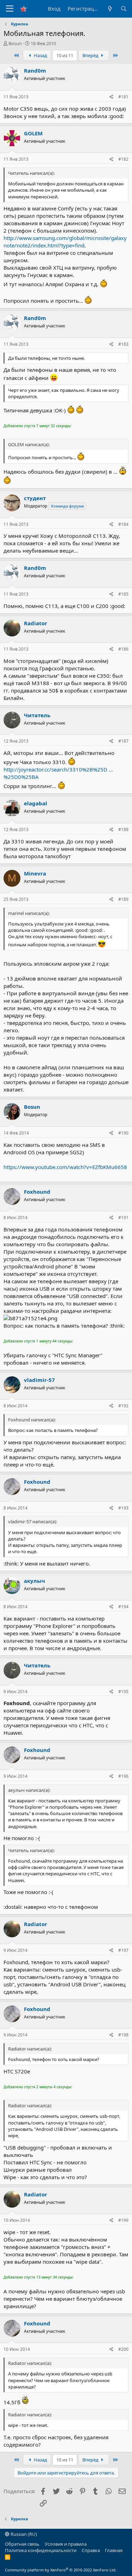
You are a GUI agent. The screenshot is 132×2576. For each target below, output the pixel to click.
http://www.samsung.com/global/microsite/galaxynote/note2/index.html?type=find (65, 242)
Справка (91, 2550)
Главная (114, 2550)
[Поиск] (124, 9)
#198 (123, 2035)
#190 (123, 1133)
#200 (123, 2349)
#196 (123, 1776)
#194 (123, 1607)
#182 (123, 159)
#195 (123, 1692)
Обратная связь (22, 2544)
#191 (123, 1218)
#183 (123, 344)
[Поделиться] (111, 97)
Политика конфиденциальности (41, 2550)
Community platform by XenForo (61, 2570)
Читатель (37, 715)
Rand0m (35, 70)
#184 (123, 524)
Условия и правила (66, 2544)
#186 (123, 649)
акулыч (34, 1581)
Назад (40, 55)
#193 (123, 1508)
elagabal (36, 803)
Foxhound (37, 1192)
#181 (123, 97)
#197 (123, 1950)
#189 (123, 899)
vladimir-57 (39, 1380)
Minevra (35, 873)
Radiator (36, 623)
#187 (123, 741)
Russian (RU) (23, 2534)
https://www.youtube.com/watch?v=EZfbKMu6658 (65, 1167)
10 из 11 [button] (65, 55)
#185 (123, 594)
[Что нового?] (110, 9)
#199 (123, 2220)
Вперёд (91, 55)
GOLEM (33, 133)
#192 (123, 1406)
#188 (123, 829)
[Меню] (10, 9)
